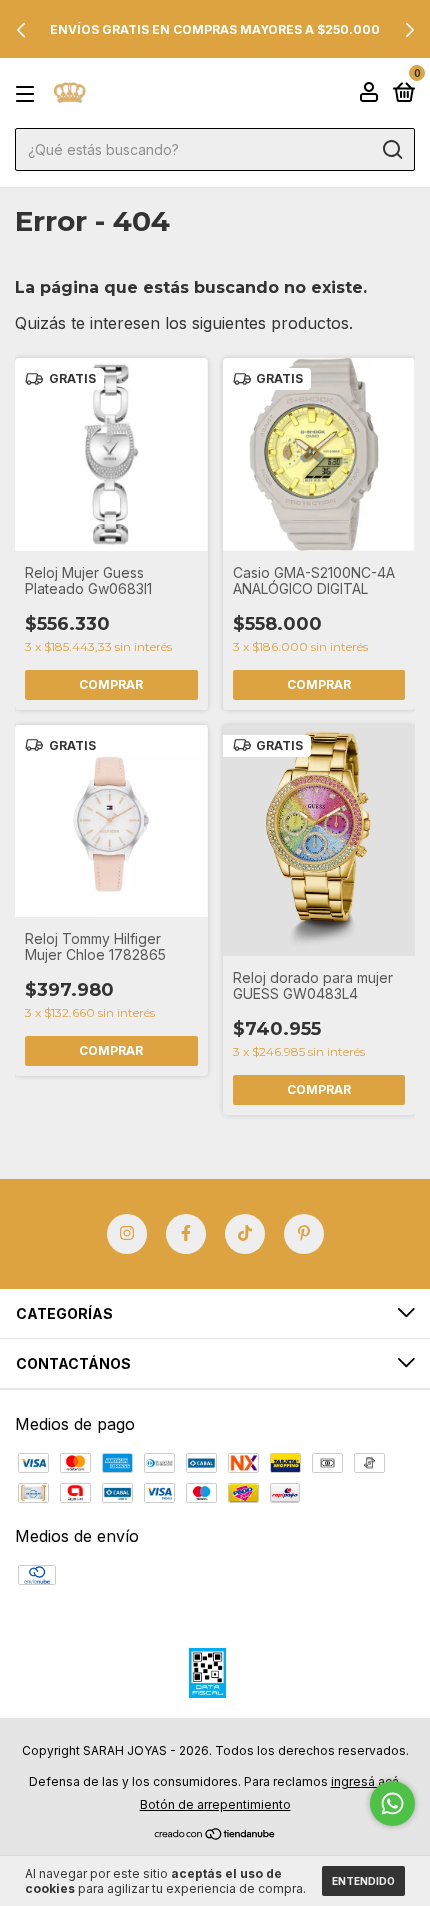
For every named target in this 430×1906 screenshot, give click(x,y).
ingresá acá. (366, 1781)
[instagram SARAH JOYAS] (127, 1234)
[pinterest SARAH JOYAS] (304, 1234)
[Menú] (28, 93)
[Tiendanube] (215, 1835)
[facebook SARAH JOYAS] (186, 1234)
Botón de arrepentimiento (215, 1804)
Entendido (363, 1881)
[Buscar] (391, 150)
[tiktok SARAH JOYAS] (245, 1234)
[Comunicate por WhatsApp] (392, 1803)
